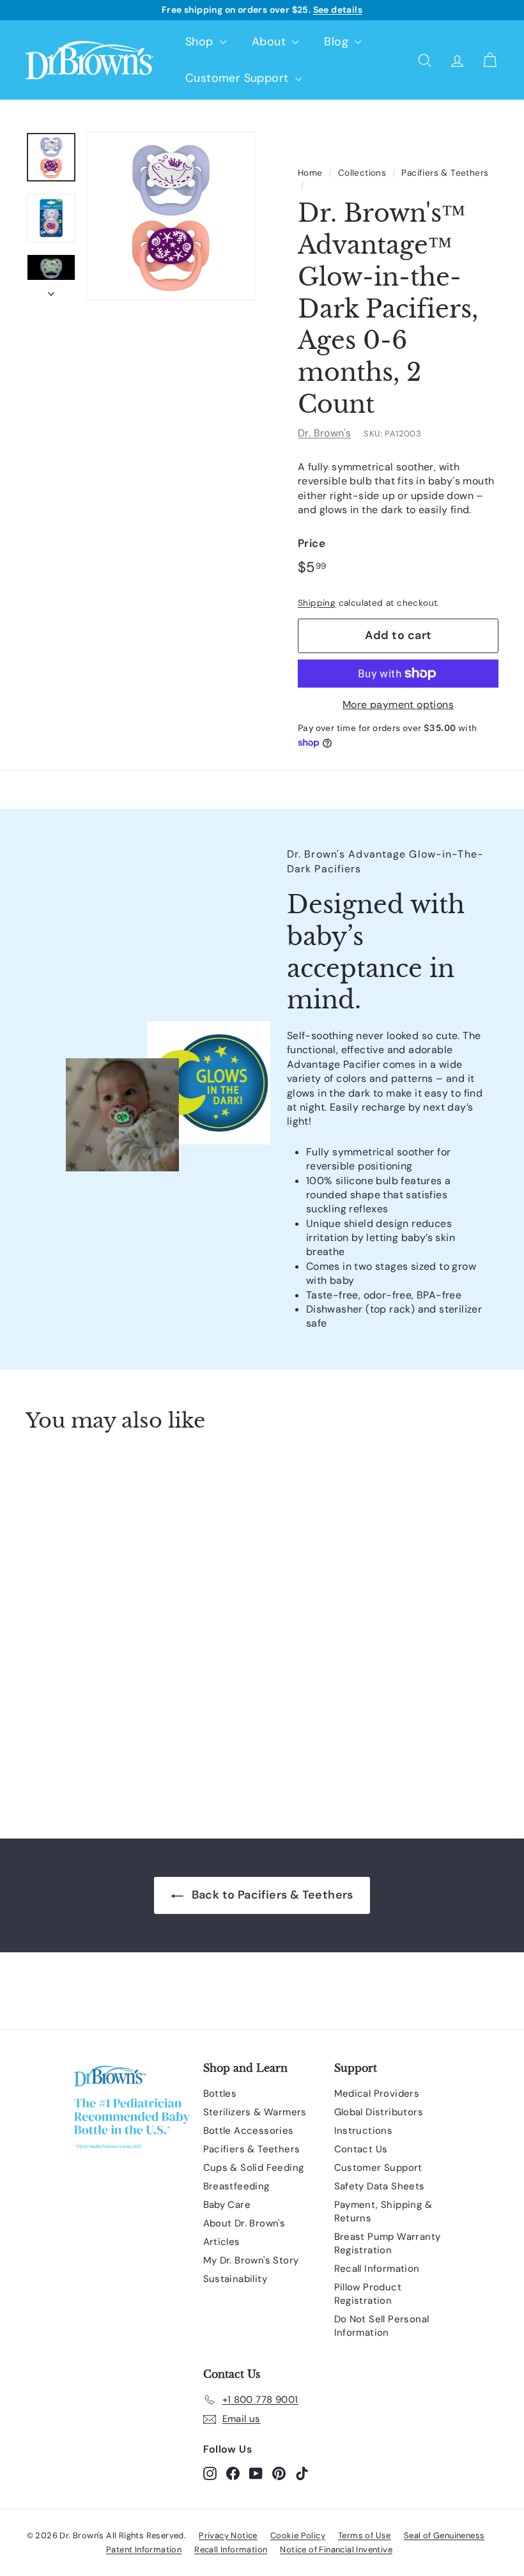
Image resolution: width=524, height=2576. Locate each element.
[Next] (51, 290)
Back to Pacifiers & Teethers (271, 1895)
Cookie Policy (298, 2535)
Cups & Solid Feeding (254, 2168)
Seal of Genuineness (444, 2535)
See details (338, 10)
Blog (338, 42)
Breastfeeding (236, 2186)
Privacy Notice (228, 2535)
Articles (222, 2242)
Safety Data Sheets (380, 2186)
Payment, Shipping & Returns (383, 2211)
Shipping (317, 603)
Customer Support (239, 78)
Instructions (364, 2131)
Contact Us (361, 2149)
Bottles (220, 2094)
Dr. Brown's (324, 433)
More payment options (398, 705)
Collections (362, 173)
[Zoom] (171, 216)
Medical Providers (377, 2094)
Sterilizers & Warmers (255, 2112)
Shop (201, 42)
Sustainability (235, 2279)
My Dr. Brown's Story (251, 2260)
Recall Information (377, 2269)
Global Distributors (379, 2112)
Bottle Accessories (249, 2131)
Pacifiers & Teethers (445, 173)
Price (312, 543)
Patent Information (144, 2549)
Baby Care (227, 2205)
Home (310, 173)
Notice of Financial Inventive (336, 2549)
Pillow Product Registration (368, 2294)
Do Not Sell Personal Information (382, 2326)
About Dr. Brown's (244, 2223)
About (270, 42)
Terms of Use (365, 2535)
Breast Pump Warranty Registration (388, 2243)
